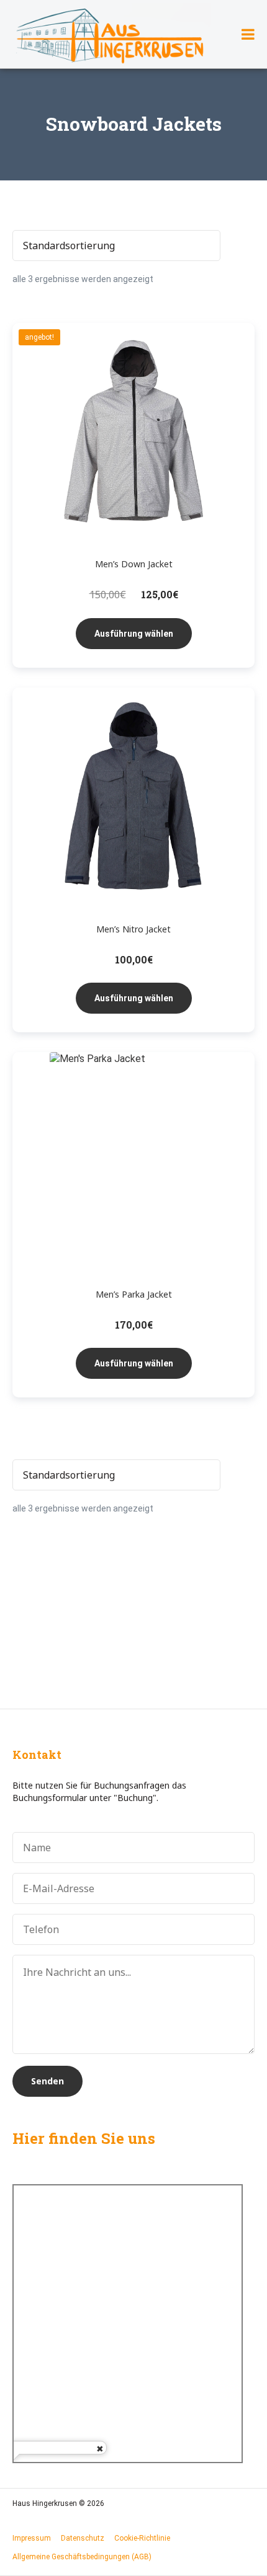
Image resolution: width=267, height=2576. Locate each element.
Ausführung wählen (134, 634)
